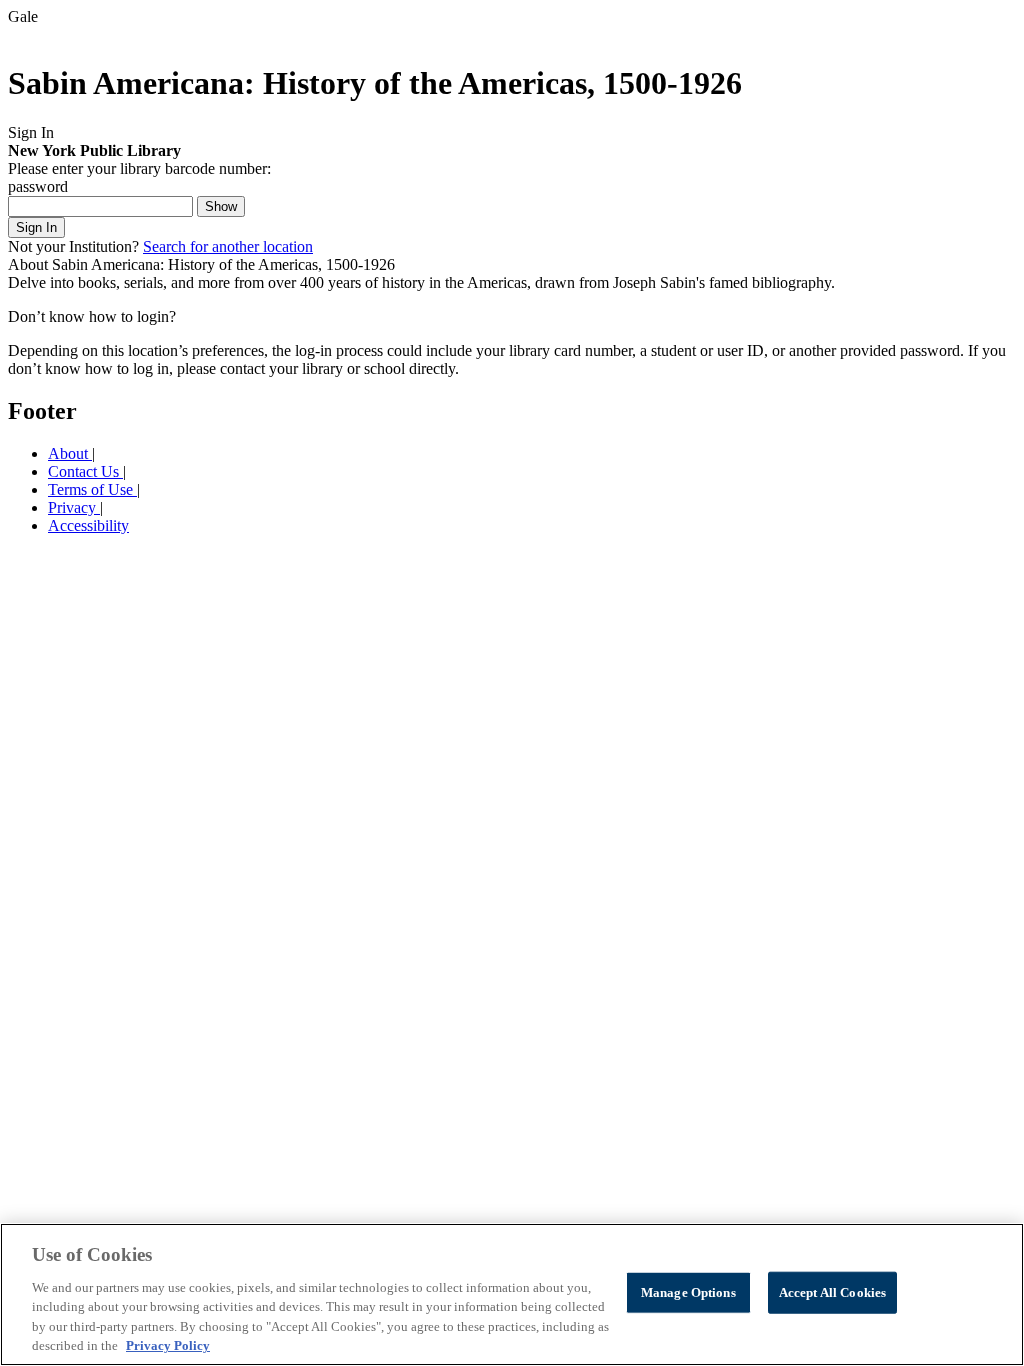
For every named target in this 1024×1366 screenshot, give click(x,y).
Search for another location (228, 246)
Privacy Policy (168, 1345)
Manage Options (688, 1292)
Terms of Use (92, 489)
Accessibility (88, 525)
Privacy (74, 507)
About (70, 453)
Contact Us (85, 471)
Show (221, 206)
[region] (512, 1294)
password (38, 186)
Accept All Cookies (832, 1292)
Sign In (36, 227)
